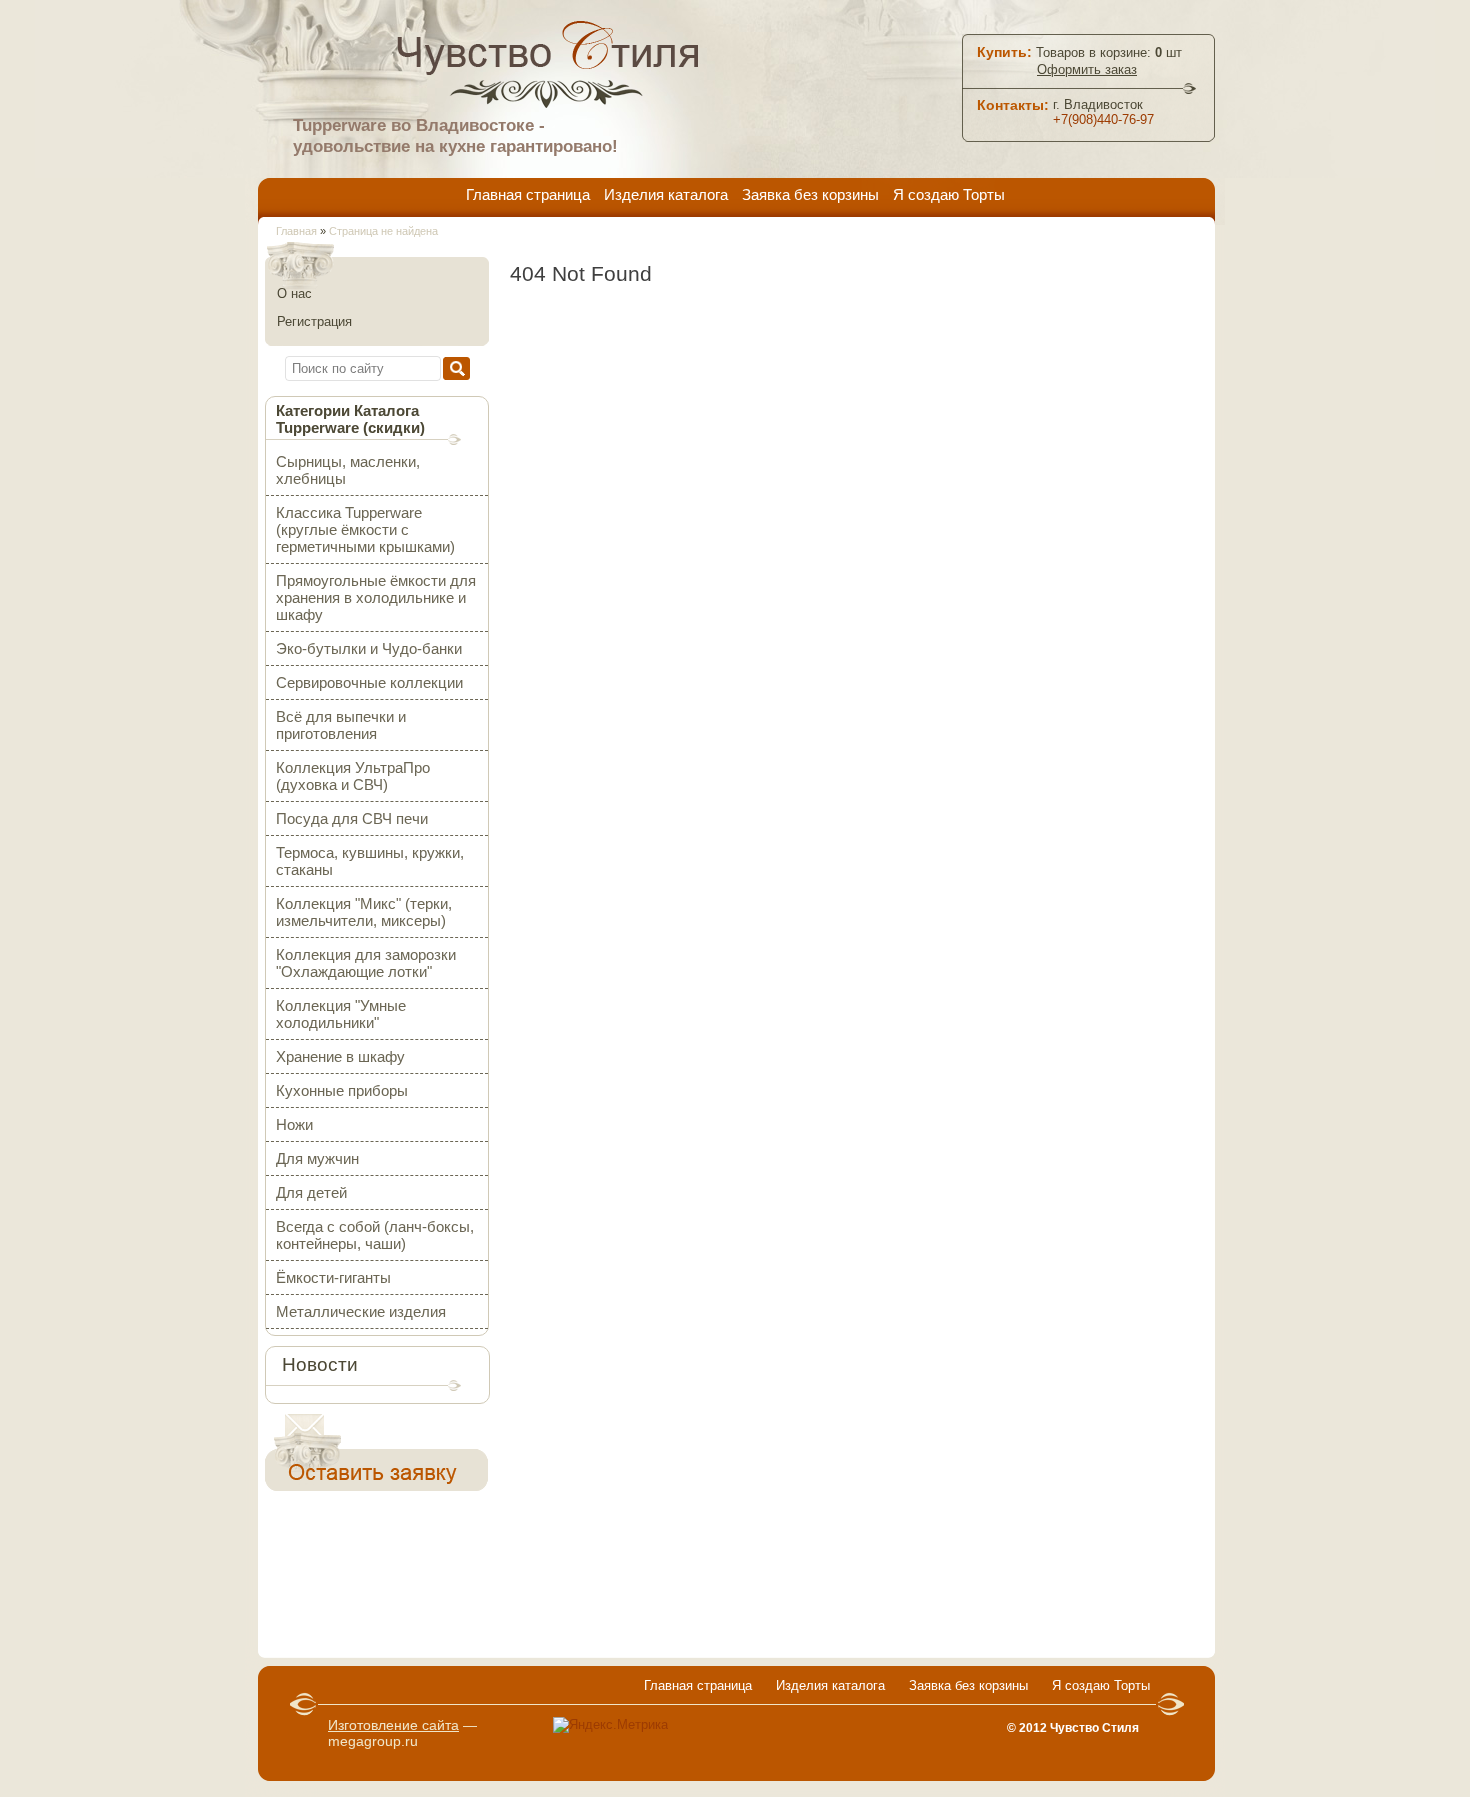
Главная (296, 231)
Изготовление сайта (393, 1725)
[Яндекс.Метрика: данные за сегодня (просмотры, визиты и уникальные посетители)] (610, 1725)
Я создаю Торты (949, 194)
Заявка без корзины (810, 194)
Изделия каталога (666, 194)
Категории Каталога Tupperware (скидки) (350, 419)
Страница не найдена (383, 231)
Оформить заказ (1087, 69)
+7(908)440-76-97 (1103, 119)
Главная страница (528, 194)
